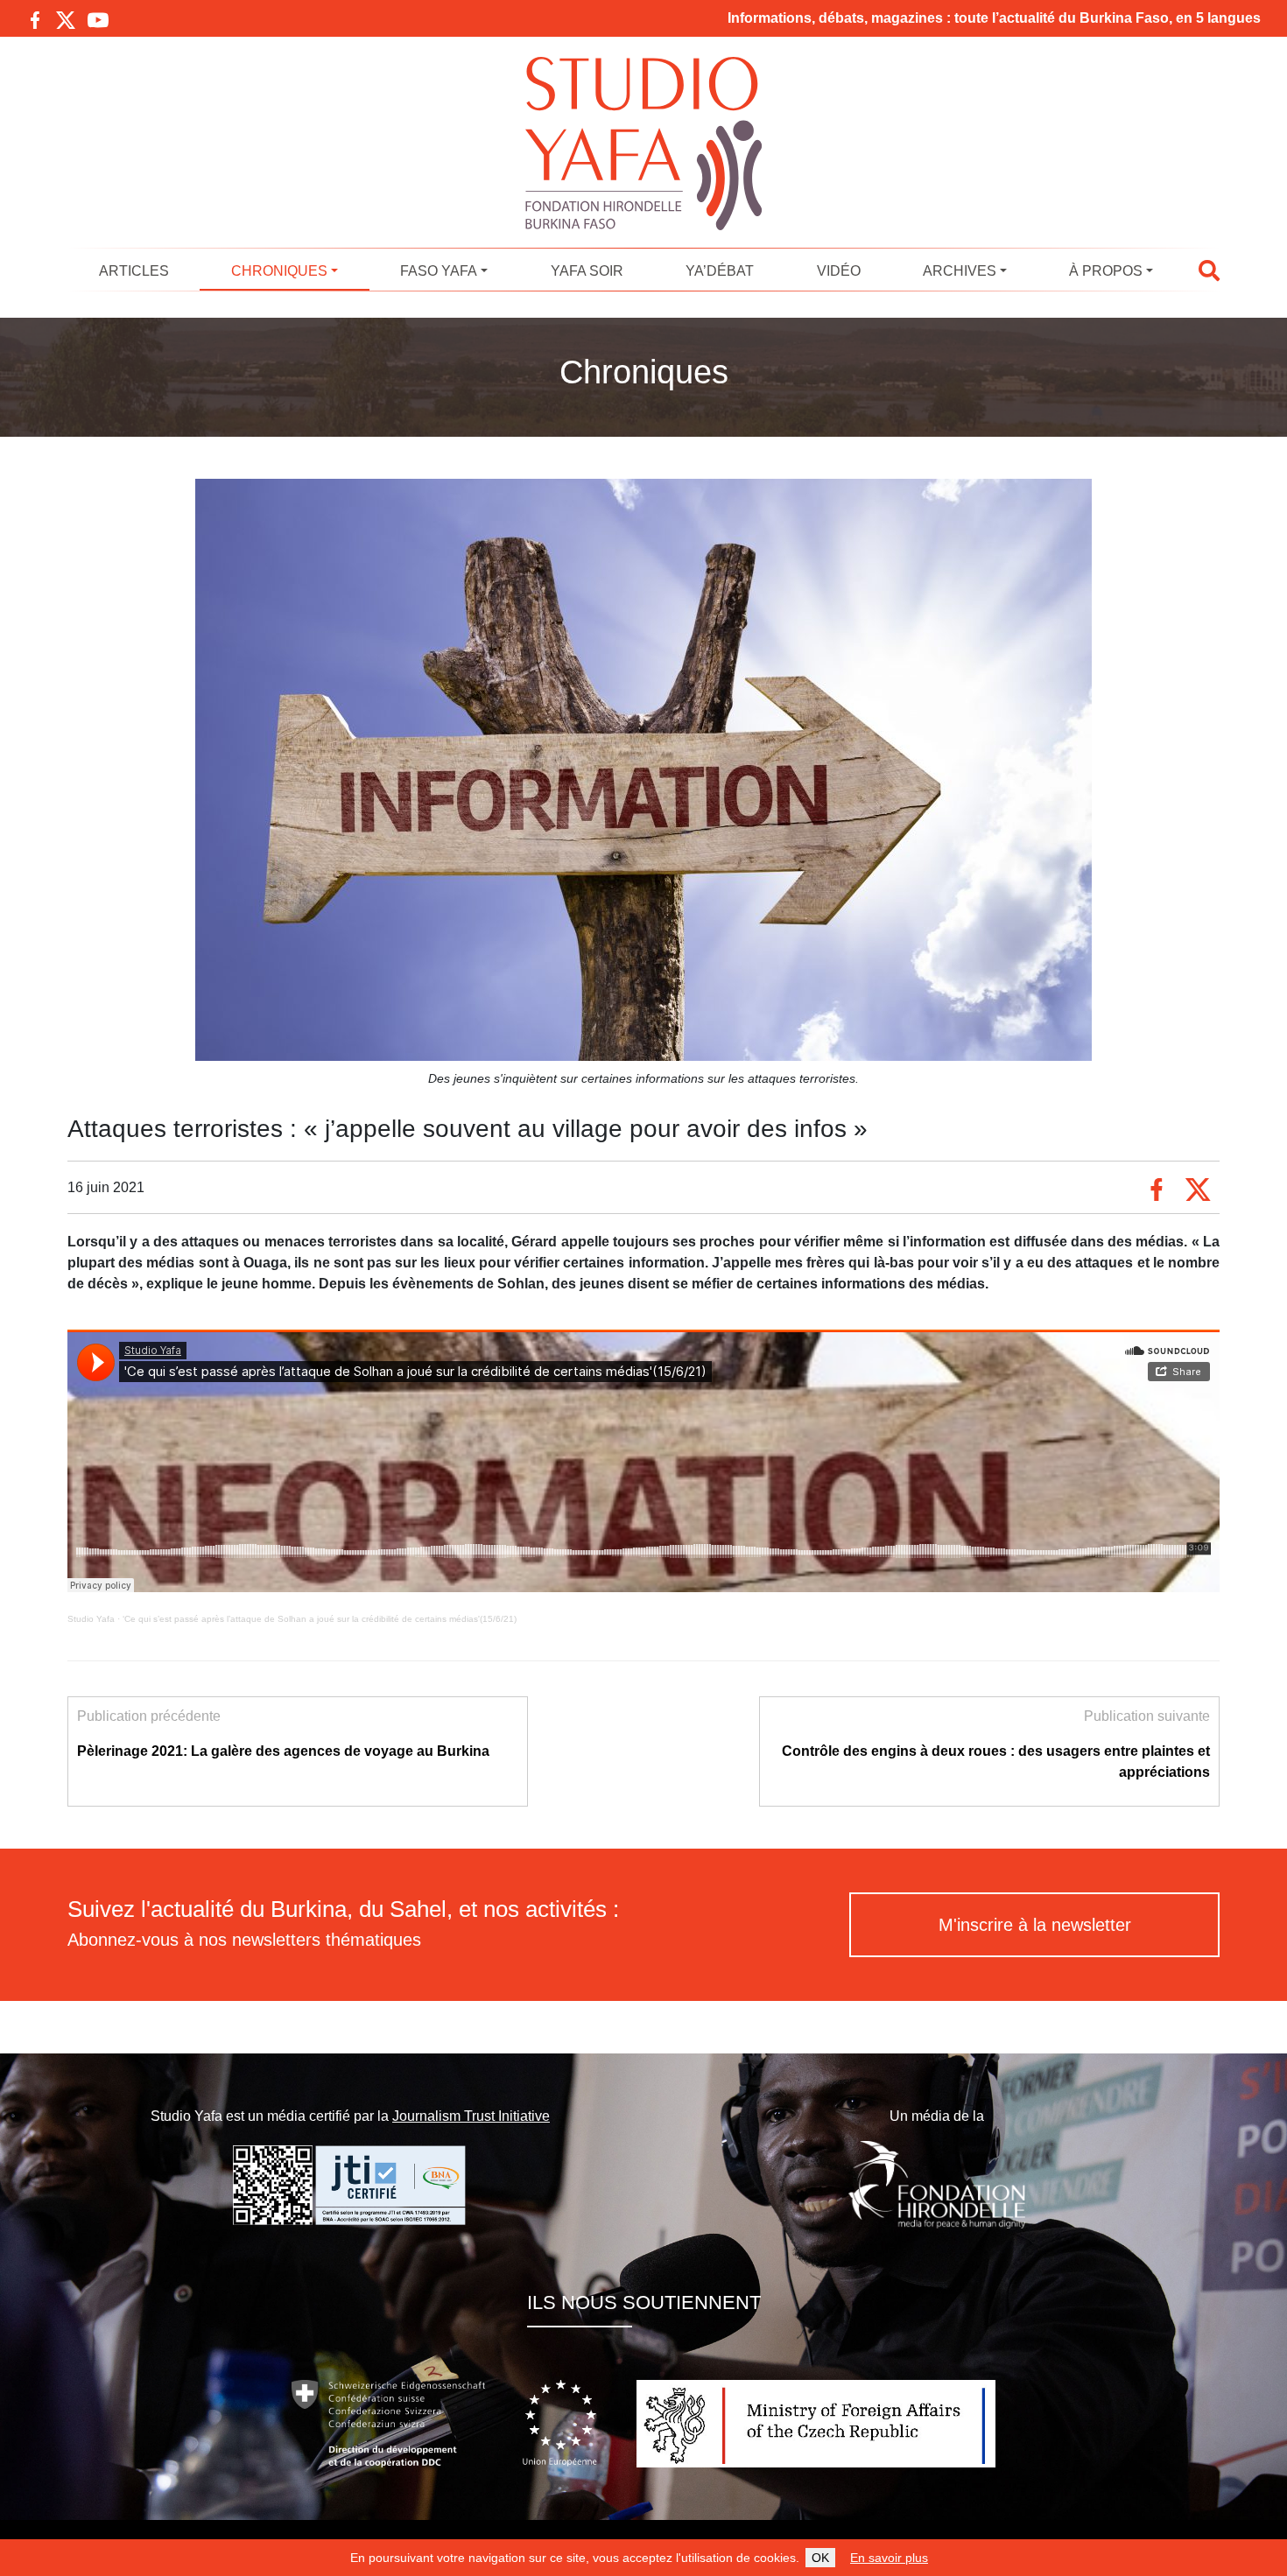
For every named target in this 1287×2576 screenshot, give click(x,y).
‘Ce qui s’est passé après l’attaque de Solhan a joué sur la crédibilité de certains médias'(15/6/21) (320, 1619)
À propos (1106, 271)
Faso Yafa (439, 271)
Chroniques (279, 271)
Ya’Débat (720, 271)
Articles (134, 271)
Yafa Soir (587, 271)
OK (820, 2558)
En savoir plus (889, 2558)
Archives (960, 271)
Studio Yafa (91, 1619)
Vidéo (839, 271)
